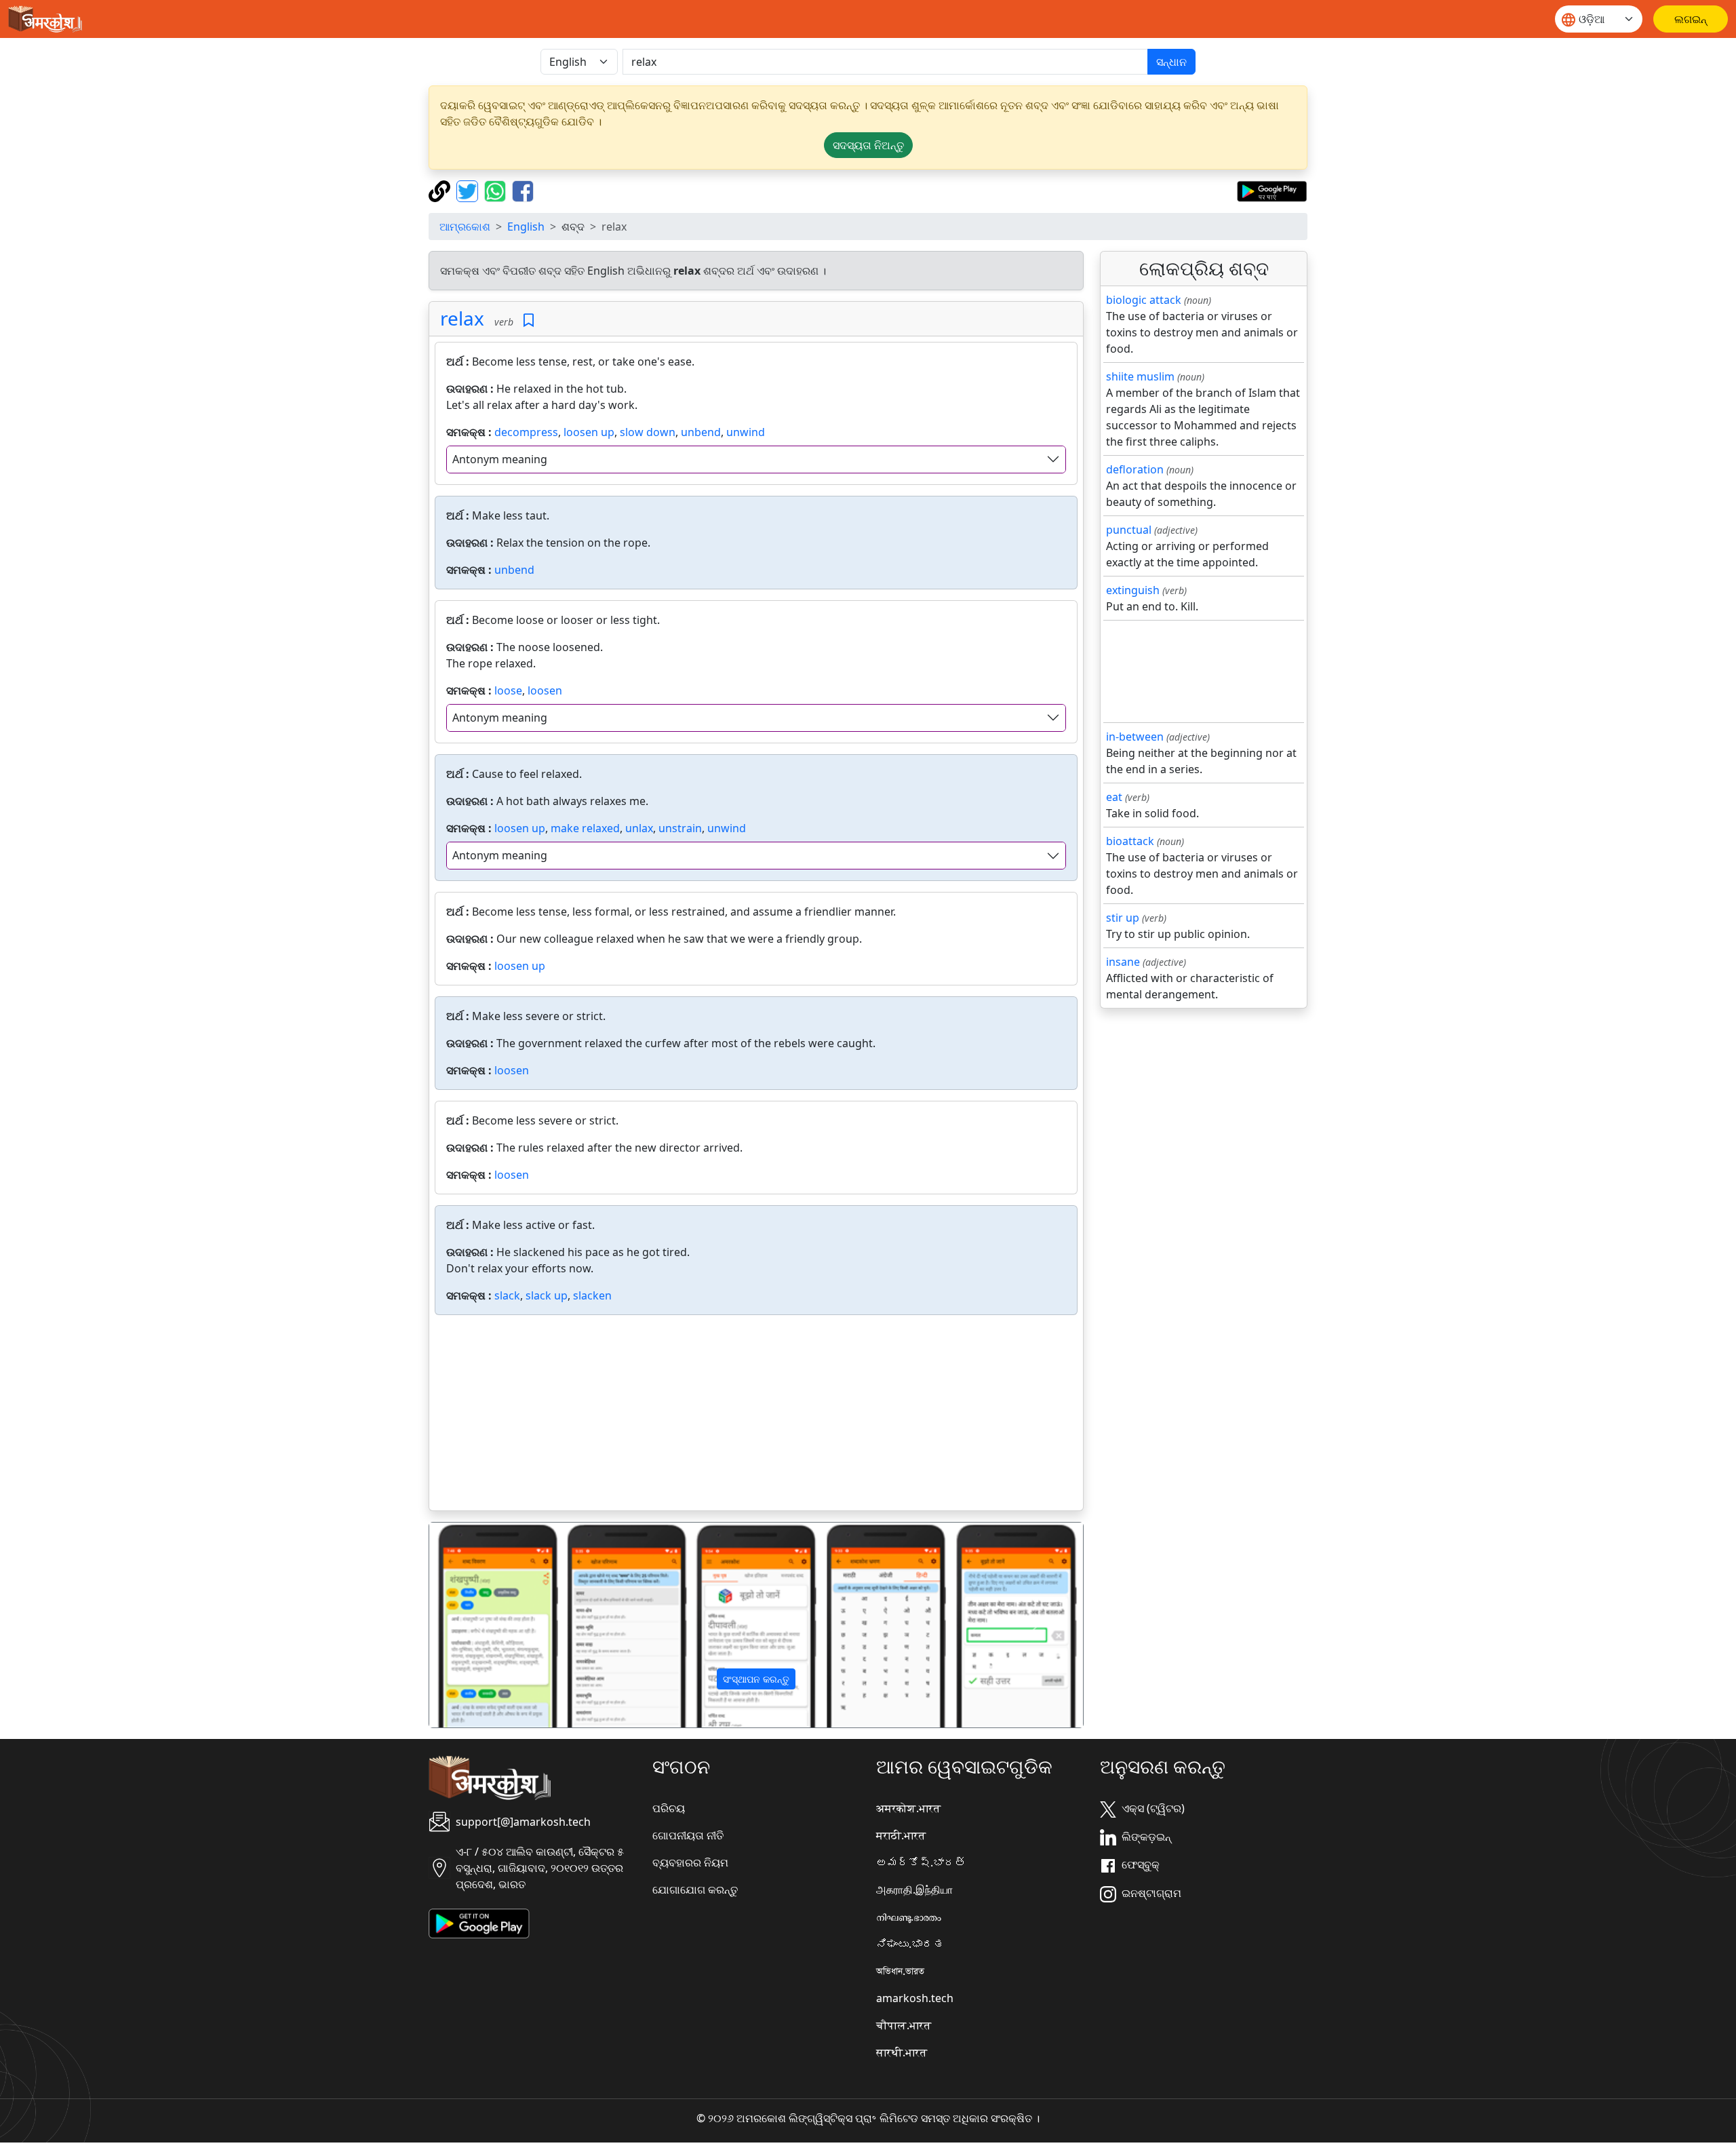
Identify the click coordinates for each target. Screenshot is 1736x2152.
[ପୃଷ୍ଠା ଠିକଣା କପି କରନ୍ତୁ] (441, 190)
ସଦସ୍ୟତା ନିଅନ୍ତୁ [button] (868, 145)
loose (508, 690)
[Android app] (479, 1922)
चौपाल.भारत (904, 2025)
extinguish (1133, 590)
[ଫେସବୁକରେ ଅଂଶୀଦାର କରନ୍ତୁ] (523, 190)
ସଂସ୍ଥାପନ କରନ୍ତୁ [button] (756, 1679)
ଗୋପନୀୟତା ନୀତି (688, 1835)
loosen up (589, 432)
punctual (1129, 530)
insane (1123, 962)
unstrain (680, 828)
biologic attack (1144, 300)
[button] (478, 1625)
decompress (526, 432)
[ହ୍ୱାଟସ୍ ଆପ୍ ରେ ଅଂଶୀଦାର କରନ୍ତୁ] (497, 190)
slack (507, 1295)
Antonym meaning (500, 459)
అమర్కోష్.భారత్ (921, 1862)
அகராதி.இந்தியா (914, 1890)
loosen (545, 690)
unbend (701, 432)
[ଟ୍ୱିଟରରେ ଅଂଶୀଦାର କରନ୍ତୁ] (469, 190)
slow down (648, 432)
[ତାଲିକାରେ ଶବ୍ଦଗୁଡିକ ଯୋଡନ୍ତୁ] (529, 320)
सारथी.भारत (902, 2052)
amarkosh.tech (915, 1998)
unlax (639, 828)
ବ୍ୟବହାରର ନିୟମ (690, 1862)
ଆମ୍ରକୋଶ (465, 227)
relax (462, 318)
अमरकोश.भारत (908, 1808)
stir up (1123, 918)
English (526, 227)
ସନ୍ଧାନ (1171, 62)
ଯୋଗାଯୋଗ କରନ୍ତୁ (695, 1890)
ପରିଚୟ (669, 1808)
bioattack (1130, 841)
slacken (592, 1295)
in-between (1135, 737)
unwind (746, 432)
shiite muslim (1140, 376)
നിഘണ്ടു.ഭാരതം (909, 1917)
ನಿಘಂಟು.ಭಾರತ (910, 1944)
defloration (1135, 469)
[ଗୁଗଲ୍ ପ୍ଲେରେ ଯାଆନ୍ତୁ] (1272, 190)
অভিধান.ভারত (900, 1971)
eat (1114, 797)
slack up (547, 1295)
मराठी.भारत (901, 1835)
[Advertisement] (756, 1415)
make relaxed (585, 828)
